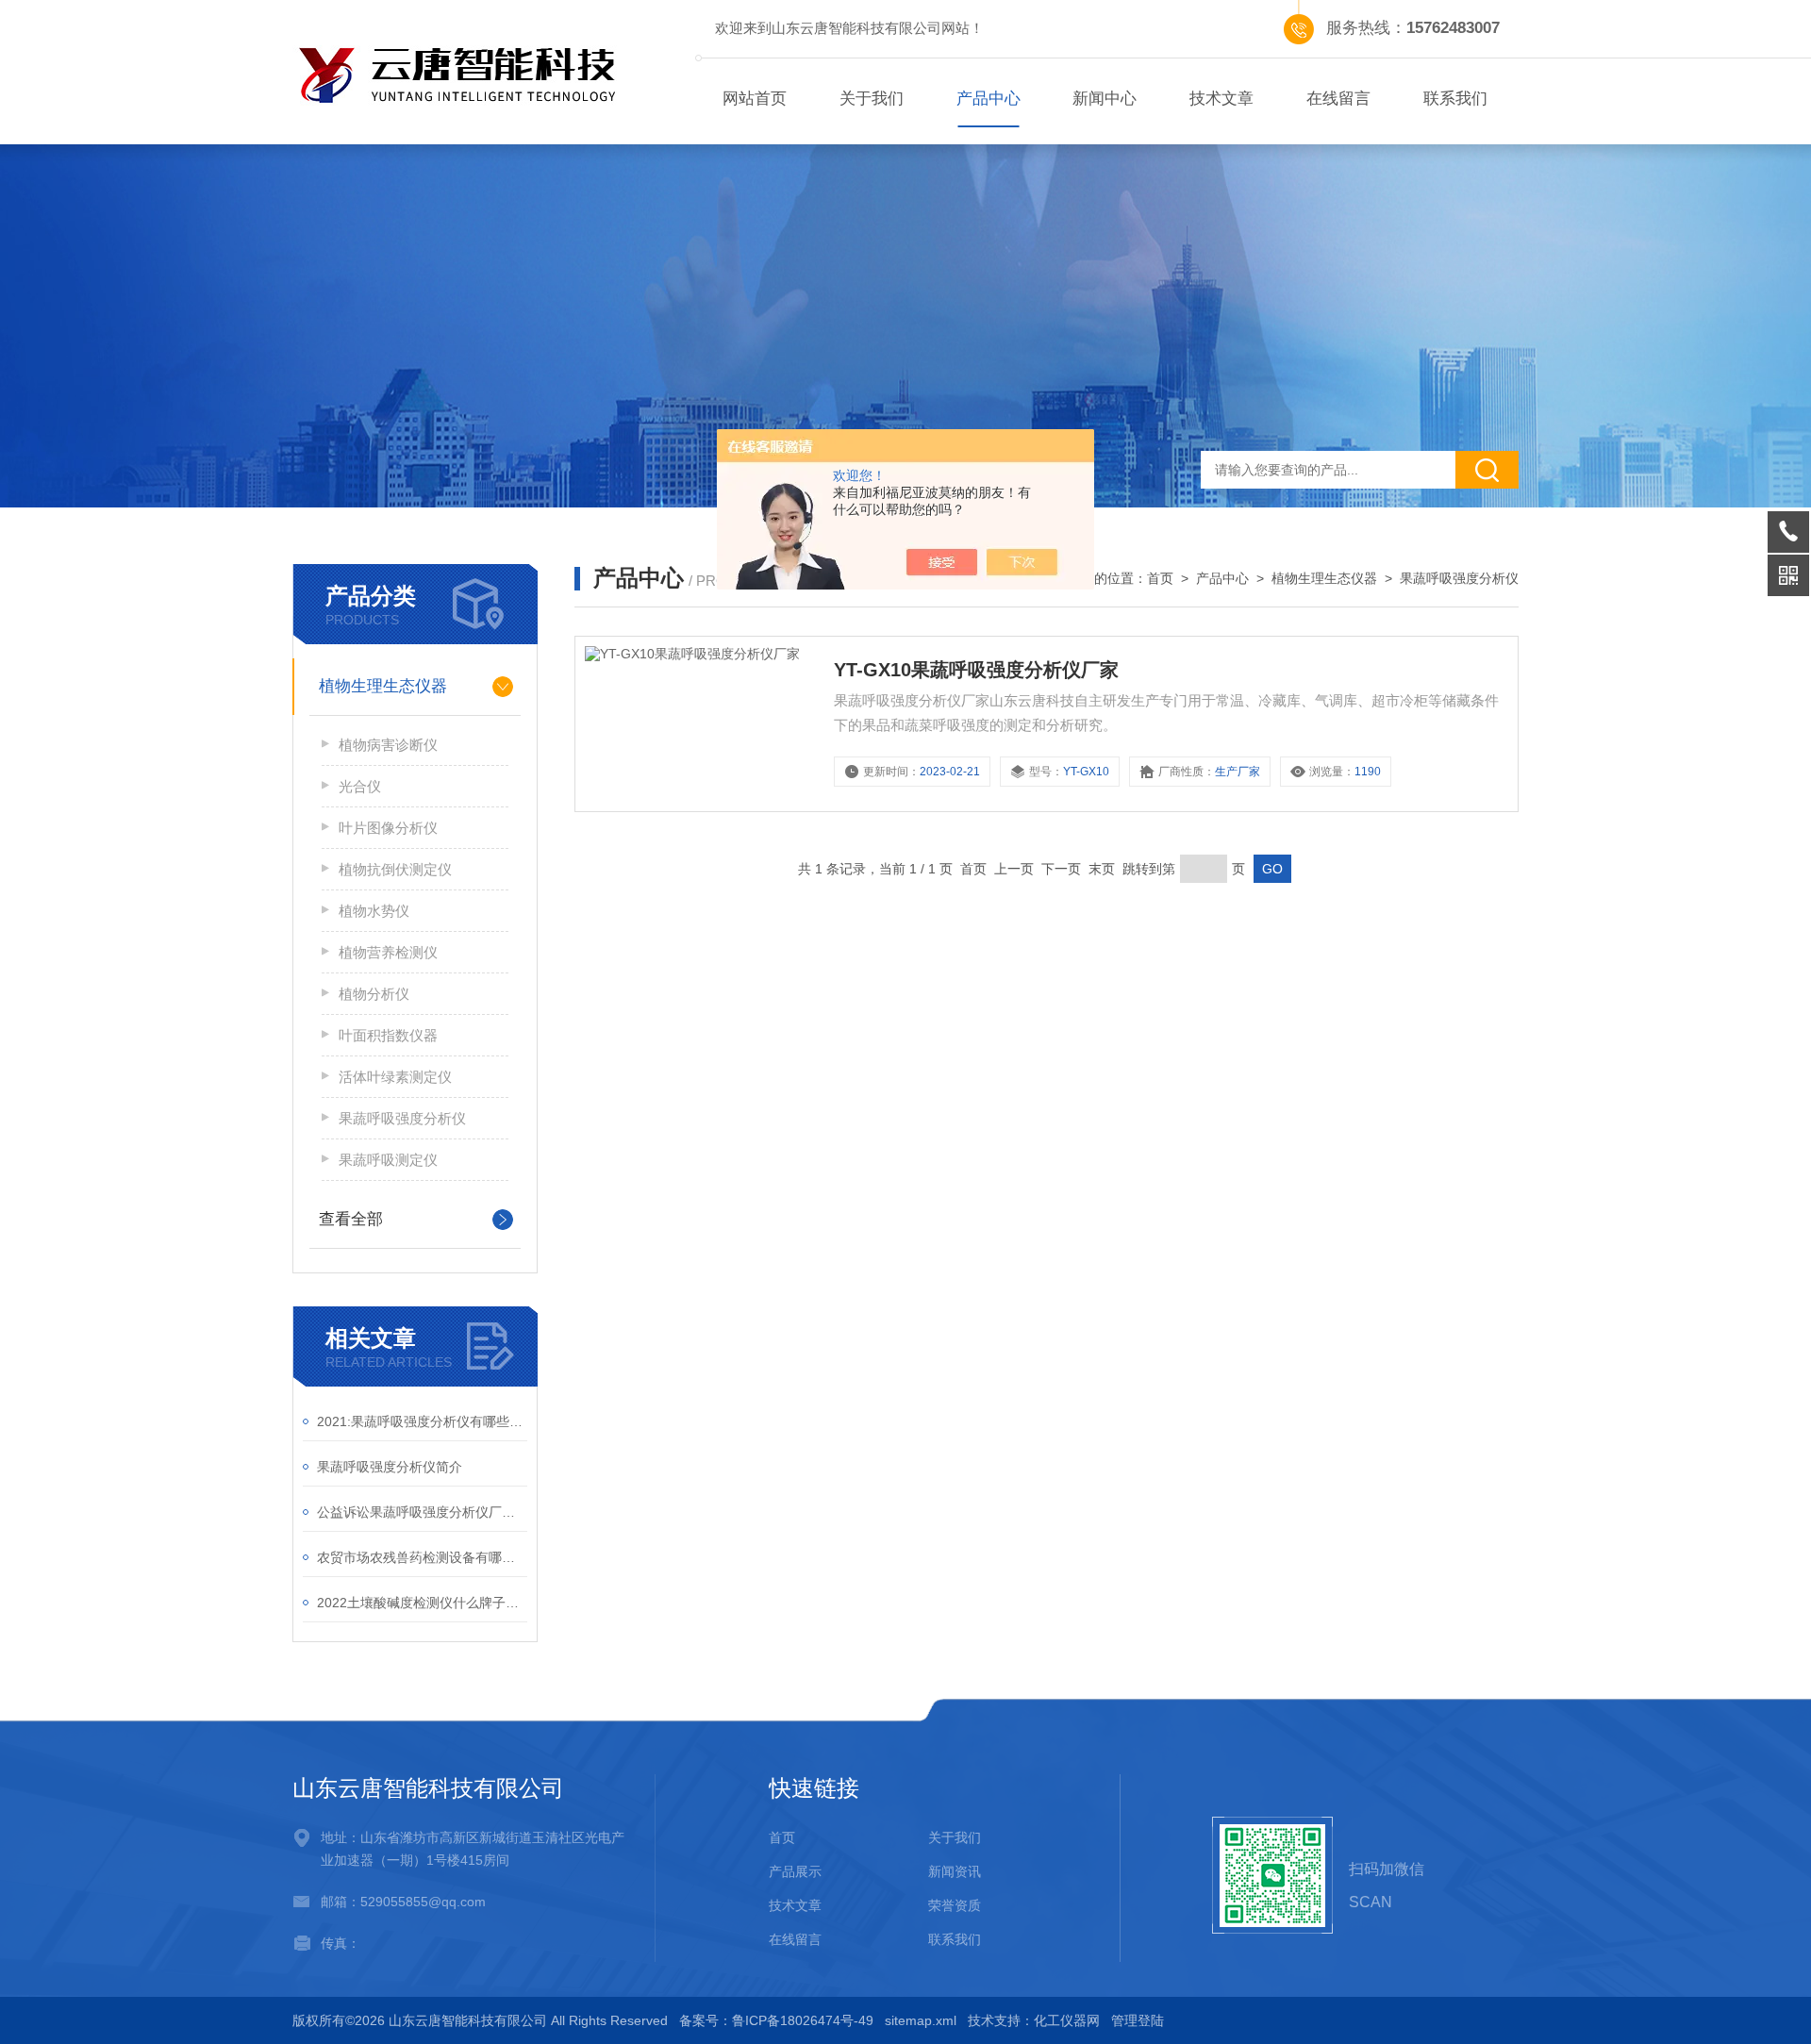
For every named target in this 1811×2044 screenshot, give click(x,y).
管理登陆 (1138, 2020)
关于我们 (872, 99)
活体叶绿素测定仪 (395, 1077)
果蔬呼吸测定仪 (388, 1160)
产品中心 (989, 99)
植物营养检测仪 (388, 952)
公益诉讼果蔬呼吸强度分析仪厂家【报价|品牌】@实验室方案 (422, 1512)
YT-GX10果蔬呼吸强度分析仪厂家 (976, 670)
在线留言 (1338, 99)
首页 (1160, 578)
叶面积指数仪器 (388, 1035)
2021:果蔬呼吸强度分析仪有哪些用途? (422, 1421)
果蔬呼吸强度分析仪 (402, 1118)
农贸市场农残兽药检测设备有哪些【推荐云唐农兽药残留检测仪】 (422, 1557)
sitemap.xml (921, 2020)
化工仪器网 (1067, 2020)
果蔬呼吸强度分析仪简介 (390, 1467)
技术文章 (1221, 99)
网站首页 (755, 99)
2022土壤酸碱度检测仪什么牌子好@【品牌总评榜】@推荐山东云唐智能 (422, 1603)
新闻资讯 (955, 1871)
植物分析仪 (374, 994)
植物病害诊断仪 (388, 745)
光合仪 (360, 786)
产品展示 (795, 1871)
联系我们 (1455, 99)
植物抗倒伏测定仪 (395, 869)
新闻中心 (1105, 99)
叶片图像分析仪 (388, 828)
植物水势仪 (374, 911)
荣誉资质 (955, 1905)
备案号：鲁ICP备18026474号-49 (776, 2020)
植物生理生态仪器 (383, 686)
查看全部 (351, 1219)
